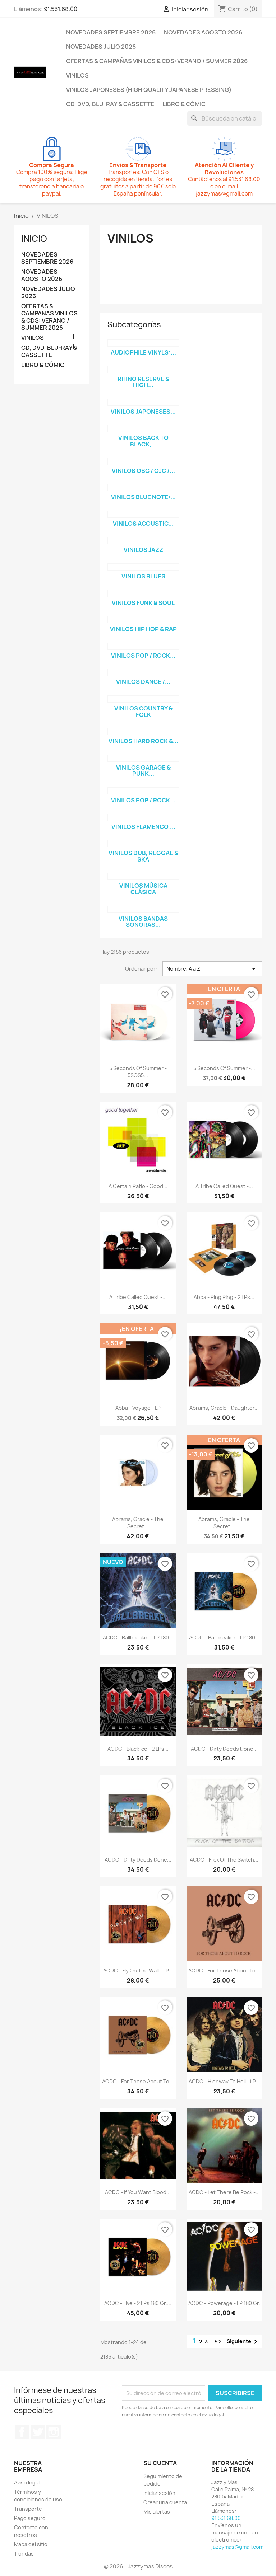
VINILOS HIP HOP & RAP (143, 629)
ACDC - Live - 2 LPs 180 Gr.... (138, 2303)
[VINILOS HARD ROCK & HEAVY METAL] (143, 732)
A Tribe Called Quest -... (224, 1186)
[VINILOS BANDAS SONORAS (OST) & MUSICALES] (143, 909)
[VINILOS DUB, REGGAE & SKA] (143, 844)
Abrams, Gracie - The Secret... (138, 1523)
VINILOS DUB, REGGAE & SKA (143, 856)
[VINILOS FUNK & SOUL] (143, 593)
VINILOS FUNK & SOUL (143, 603)
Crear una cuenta (165, 2502)
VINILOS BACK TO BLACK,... (143, 441)
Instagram (54, 2432)
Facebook (22, 2432)
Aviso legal (27, 2483)
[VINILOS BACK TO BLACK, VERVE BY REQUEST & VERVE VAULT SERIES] (143, 428)
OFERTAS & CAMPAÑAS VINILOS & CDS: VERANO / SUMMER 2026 (157, 61)
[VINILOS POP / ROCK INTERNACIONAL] (143, 646)
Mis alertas (157, 2512)
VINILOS (77, 75)
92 (218, 2342)
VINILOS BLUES (143, 576)
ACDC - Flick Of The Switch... (224, 1860)
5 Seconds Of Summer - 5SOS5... (138, 1072)
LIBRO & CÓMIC (184, 104)
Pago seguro (30, 2518)
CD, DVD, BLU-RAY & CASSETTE (110, 104)
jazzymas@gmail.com (237, 2547)
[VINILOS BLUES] (143, 567)
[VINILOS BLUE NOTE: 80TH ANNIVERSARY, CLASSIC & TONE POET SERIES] (143, 488)
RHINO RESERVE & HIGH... (143, 382)
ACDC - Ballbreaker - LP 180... (138, 1637)
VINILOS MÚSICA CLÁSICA (143, 889)
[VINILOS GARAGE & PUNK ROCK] (143, 758)
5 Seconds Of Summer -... (224, 1068)
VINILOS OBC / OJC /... (143, 471)
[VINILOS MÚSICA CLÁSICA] (143, 876)
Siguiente (243, 2342)
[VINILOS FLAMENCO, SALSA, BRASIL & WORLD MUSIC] (143, 817)
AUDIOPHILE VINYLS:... (143, 352)
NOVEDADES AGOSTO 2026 (203, 32)
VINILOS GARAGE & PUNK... (143, 771)
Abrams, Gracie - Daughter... (224, 1408)
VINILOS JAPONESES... (143, 412)
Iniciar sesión (159, 2493)
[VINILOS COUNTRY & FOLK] (143, 699)
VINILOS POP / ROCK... (143, 656)
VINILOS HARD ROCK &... (143, 741)
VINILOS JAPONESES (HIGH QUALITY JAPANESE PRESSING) (149, 90)
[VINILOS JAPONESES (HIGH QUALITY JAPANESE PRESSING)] (143, 402)
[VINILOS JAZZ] (143, 540)
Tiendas (24, 2554)
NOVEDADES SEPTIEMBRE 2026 (111, 32)
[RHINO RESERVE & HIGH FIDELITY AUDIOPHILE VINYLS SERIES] (143, 370)
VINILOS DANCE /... (143, 682)
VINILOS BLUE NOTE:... (143, 497)
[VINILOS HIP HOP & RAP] (143, 620)
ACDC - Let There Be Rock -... (224, 2192)
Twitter (38, 2432)
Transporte (28, 2509)
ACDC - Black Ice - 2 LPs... (138, 1749)
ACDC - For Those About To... (224, 1970)
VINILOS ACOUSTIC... (143, 524)
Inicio (34, 239)
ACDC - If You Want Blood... (138, 2192)
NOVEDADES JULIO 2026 (101, 47)
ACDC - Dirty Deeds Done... (224, 1749)
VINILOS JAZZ (143, 550)
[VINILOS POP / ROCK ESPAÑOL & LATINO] (143, 791)
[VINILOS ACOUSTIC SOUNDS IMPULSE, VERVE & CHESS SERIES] (143, 514)
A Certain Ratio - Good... (138, 1186)
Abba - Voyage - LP (138, 1408)
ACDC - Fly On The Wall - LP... (138, 1970)
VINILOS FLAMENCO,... (143, 827)
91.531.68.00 (61, 9)
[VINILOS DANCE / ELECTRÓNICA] (143, 672)
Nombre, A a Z (212, 969)
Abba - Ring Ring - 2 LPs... (224, 1297)
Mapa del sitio (31, 2544)
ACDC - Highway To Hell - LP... (224, 2081)
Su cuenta (160, 2463)
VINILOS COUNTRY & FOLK (143, 712)
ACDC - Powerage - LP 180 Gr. (224, 2303)
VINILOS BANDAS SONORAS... (143, 922)
